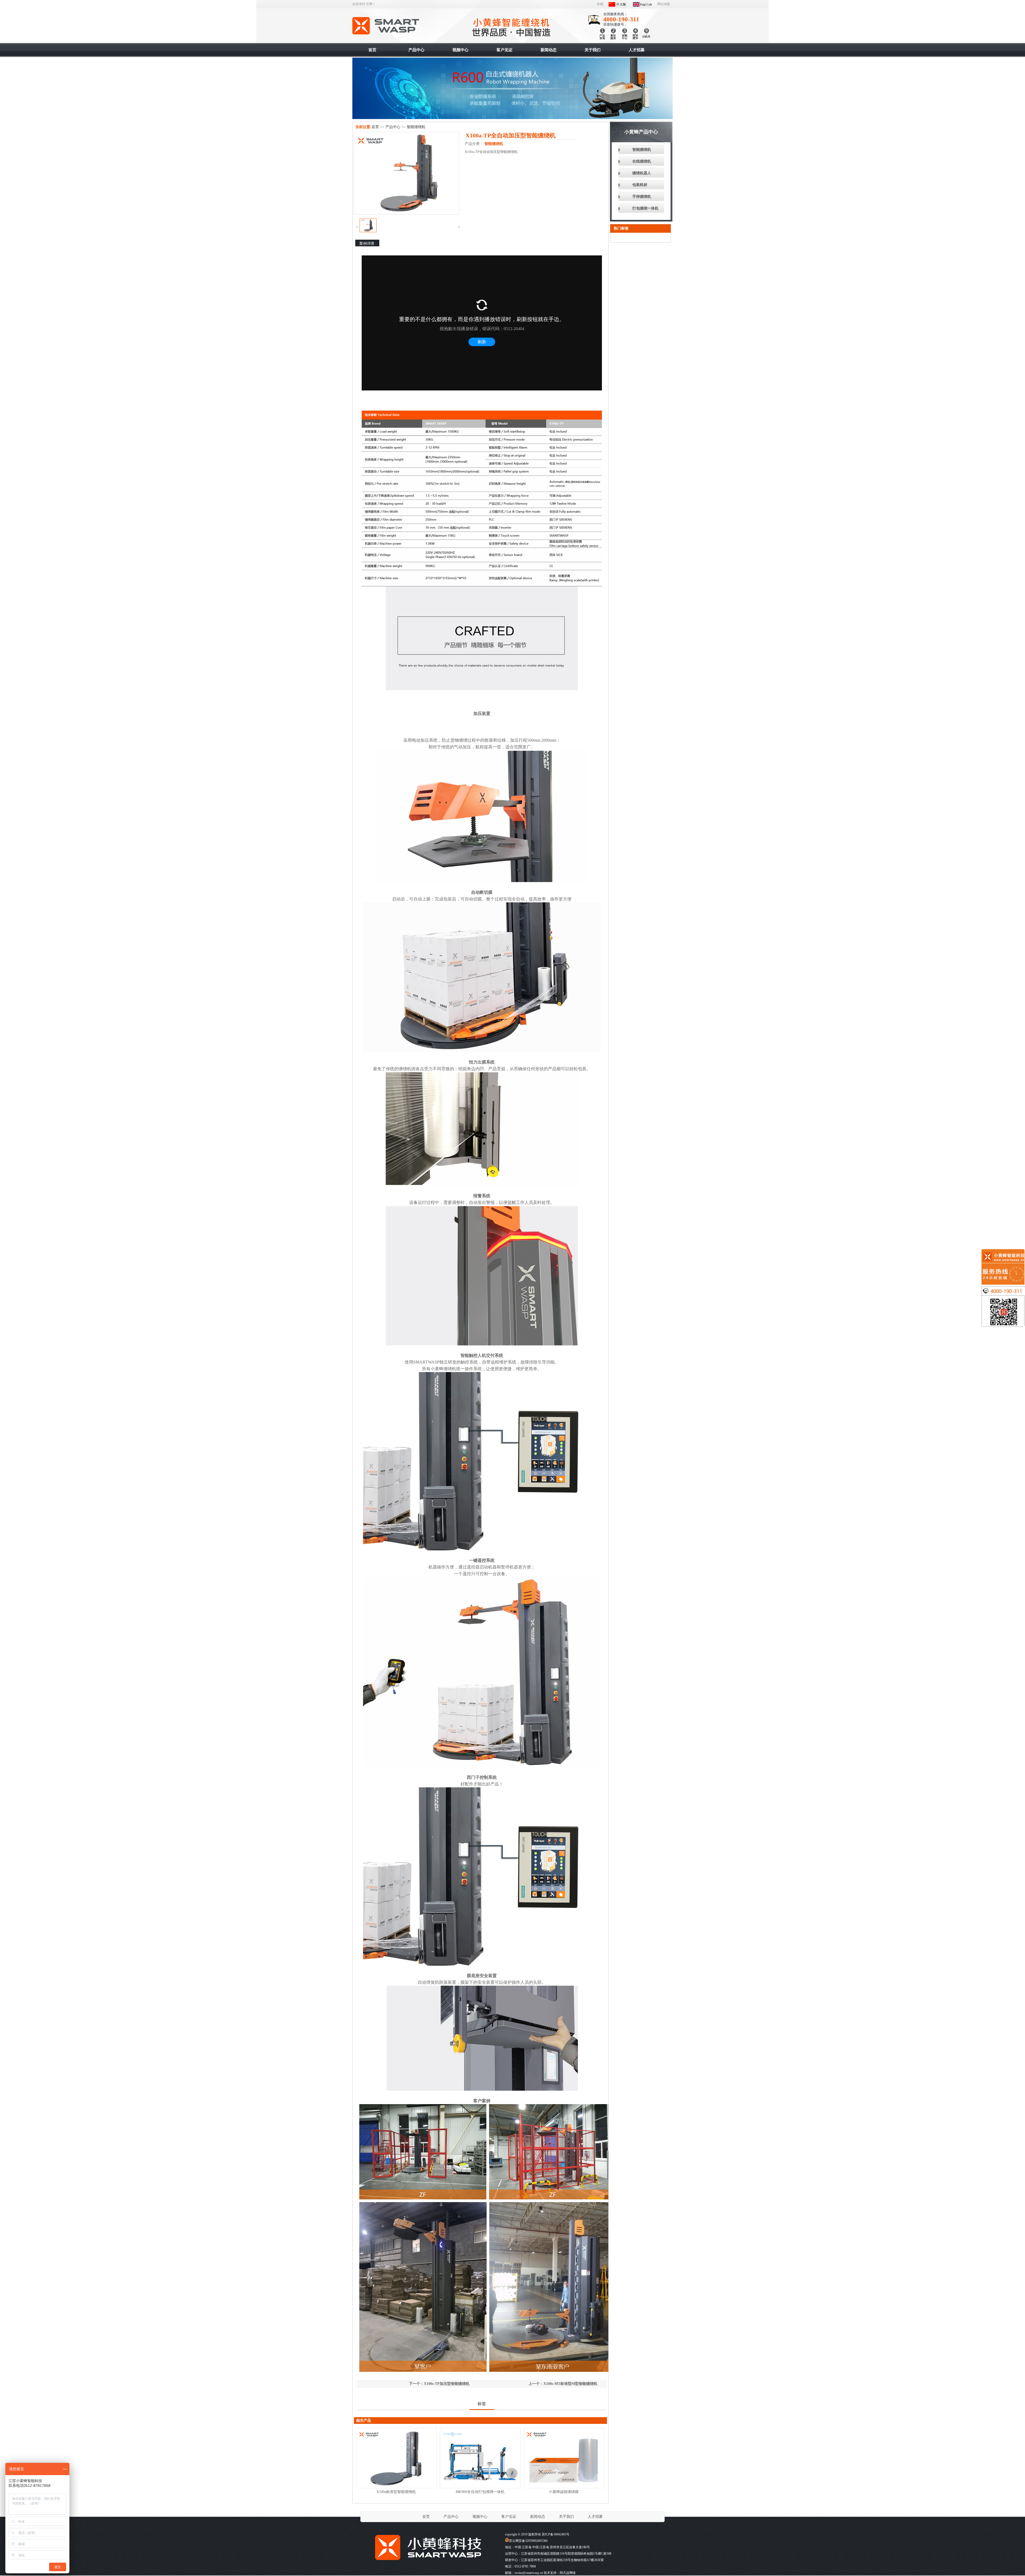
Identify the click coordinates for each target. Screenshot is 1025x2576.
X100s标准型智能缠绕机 (396, 2492)
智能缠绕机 (386, 26)
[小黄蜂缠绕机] (427, 2563)
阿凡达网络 (568, 2573)
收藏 (600, 4)
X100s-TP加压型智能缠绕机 (447, 2384)
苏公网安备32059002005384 (528, 2541)
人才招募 (595, 2517)
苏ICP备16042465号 (556, 2534)
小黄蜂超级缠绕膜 (564, 2492)
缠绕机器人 (642, 173)
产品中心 (393, 127)
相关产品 (364, 2421)
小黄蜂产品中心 (641, 132)
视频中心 (480, 2517)
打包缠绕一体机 (645, 208)
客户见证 (509, 2517)
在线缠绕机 (642, 161)
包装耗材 (640, 185)
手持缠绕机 (642, 197)
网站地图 (664, 4)
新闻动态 (538, 2517)
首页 (375, 127)
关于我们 (566, 2517)
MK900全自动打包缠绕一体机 (480, 2492)
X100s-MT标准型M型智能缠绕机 (570, 2384)
